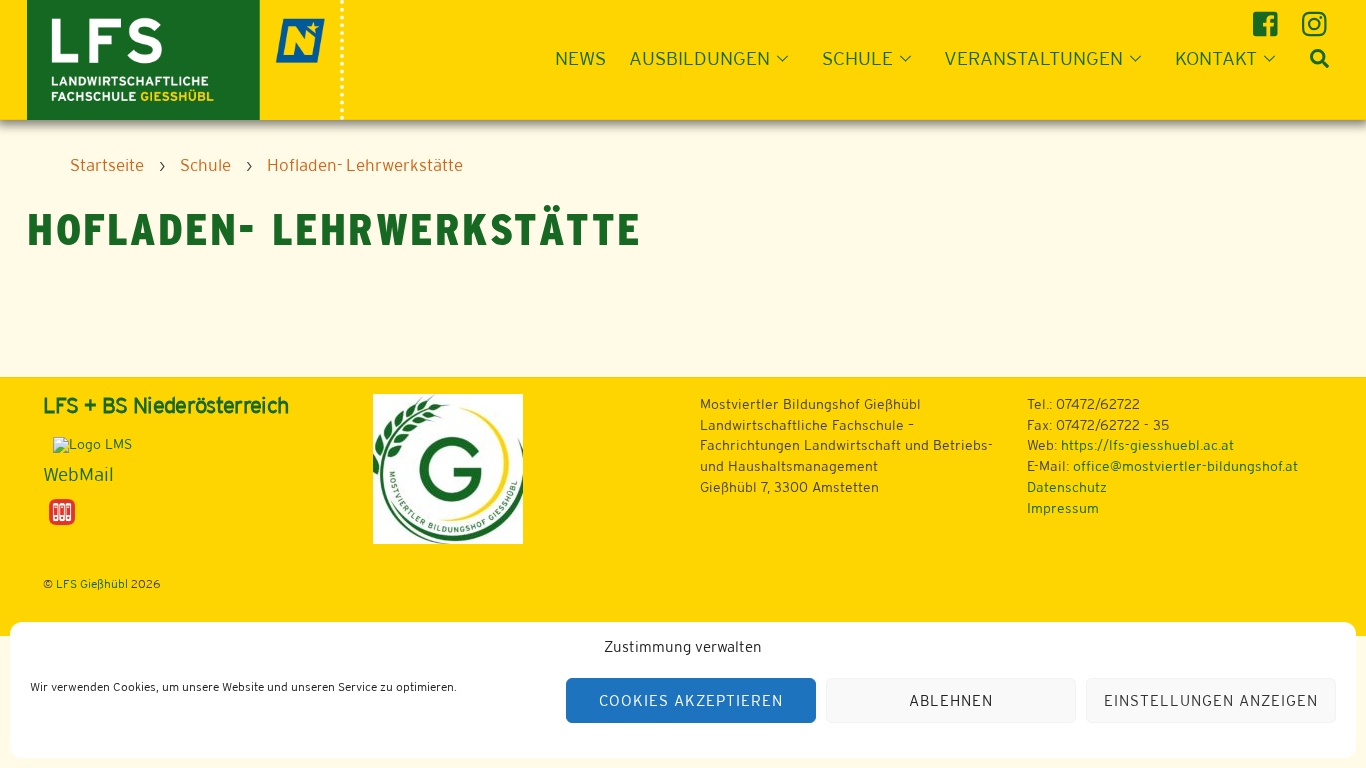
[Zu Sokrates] (62, 511)
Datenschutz (1067, 487)
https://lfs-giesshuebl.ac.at (1147, 445)
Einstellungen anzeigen (1210, 700)
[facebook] (1268, 16)
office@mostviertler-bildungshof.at (1185, 466)
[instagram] (1317, 16)
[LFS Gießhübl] (185, 57)
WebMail (78, 474)
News (580, 58)
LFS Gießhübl (92, 584)
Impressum (1063, 508)
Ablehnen (951, 700)
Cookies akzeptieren (691, 700)
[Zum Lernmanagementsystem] (87, 444)
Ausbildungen (699, 58)
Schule (857, 58)
